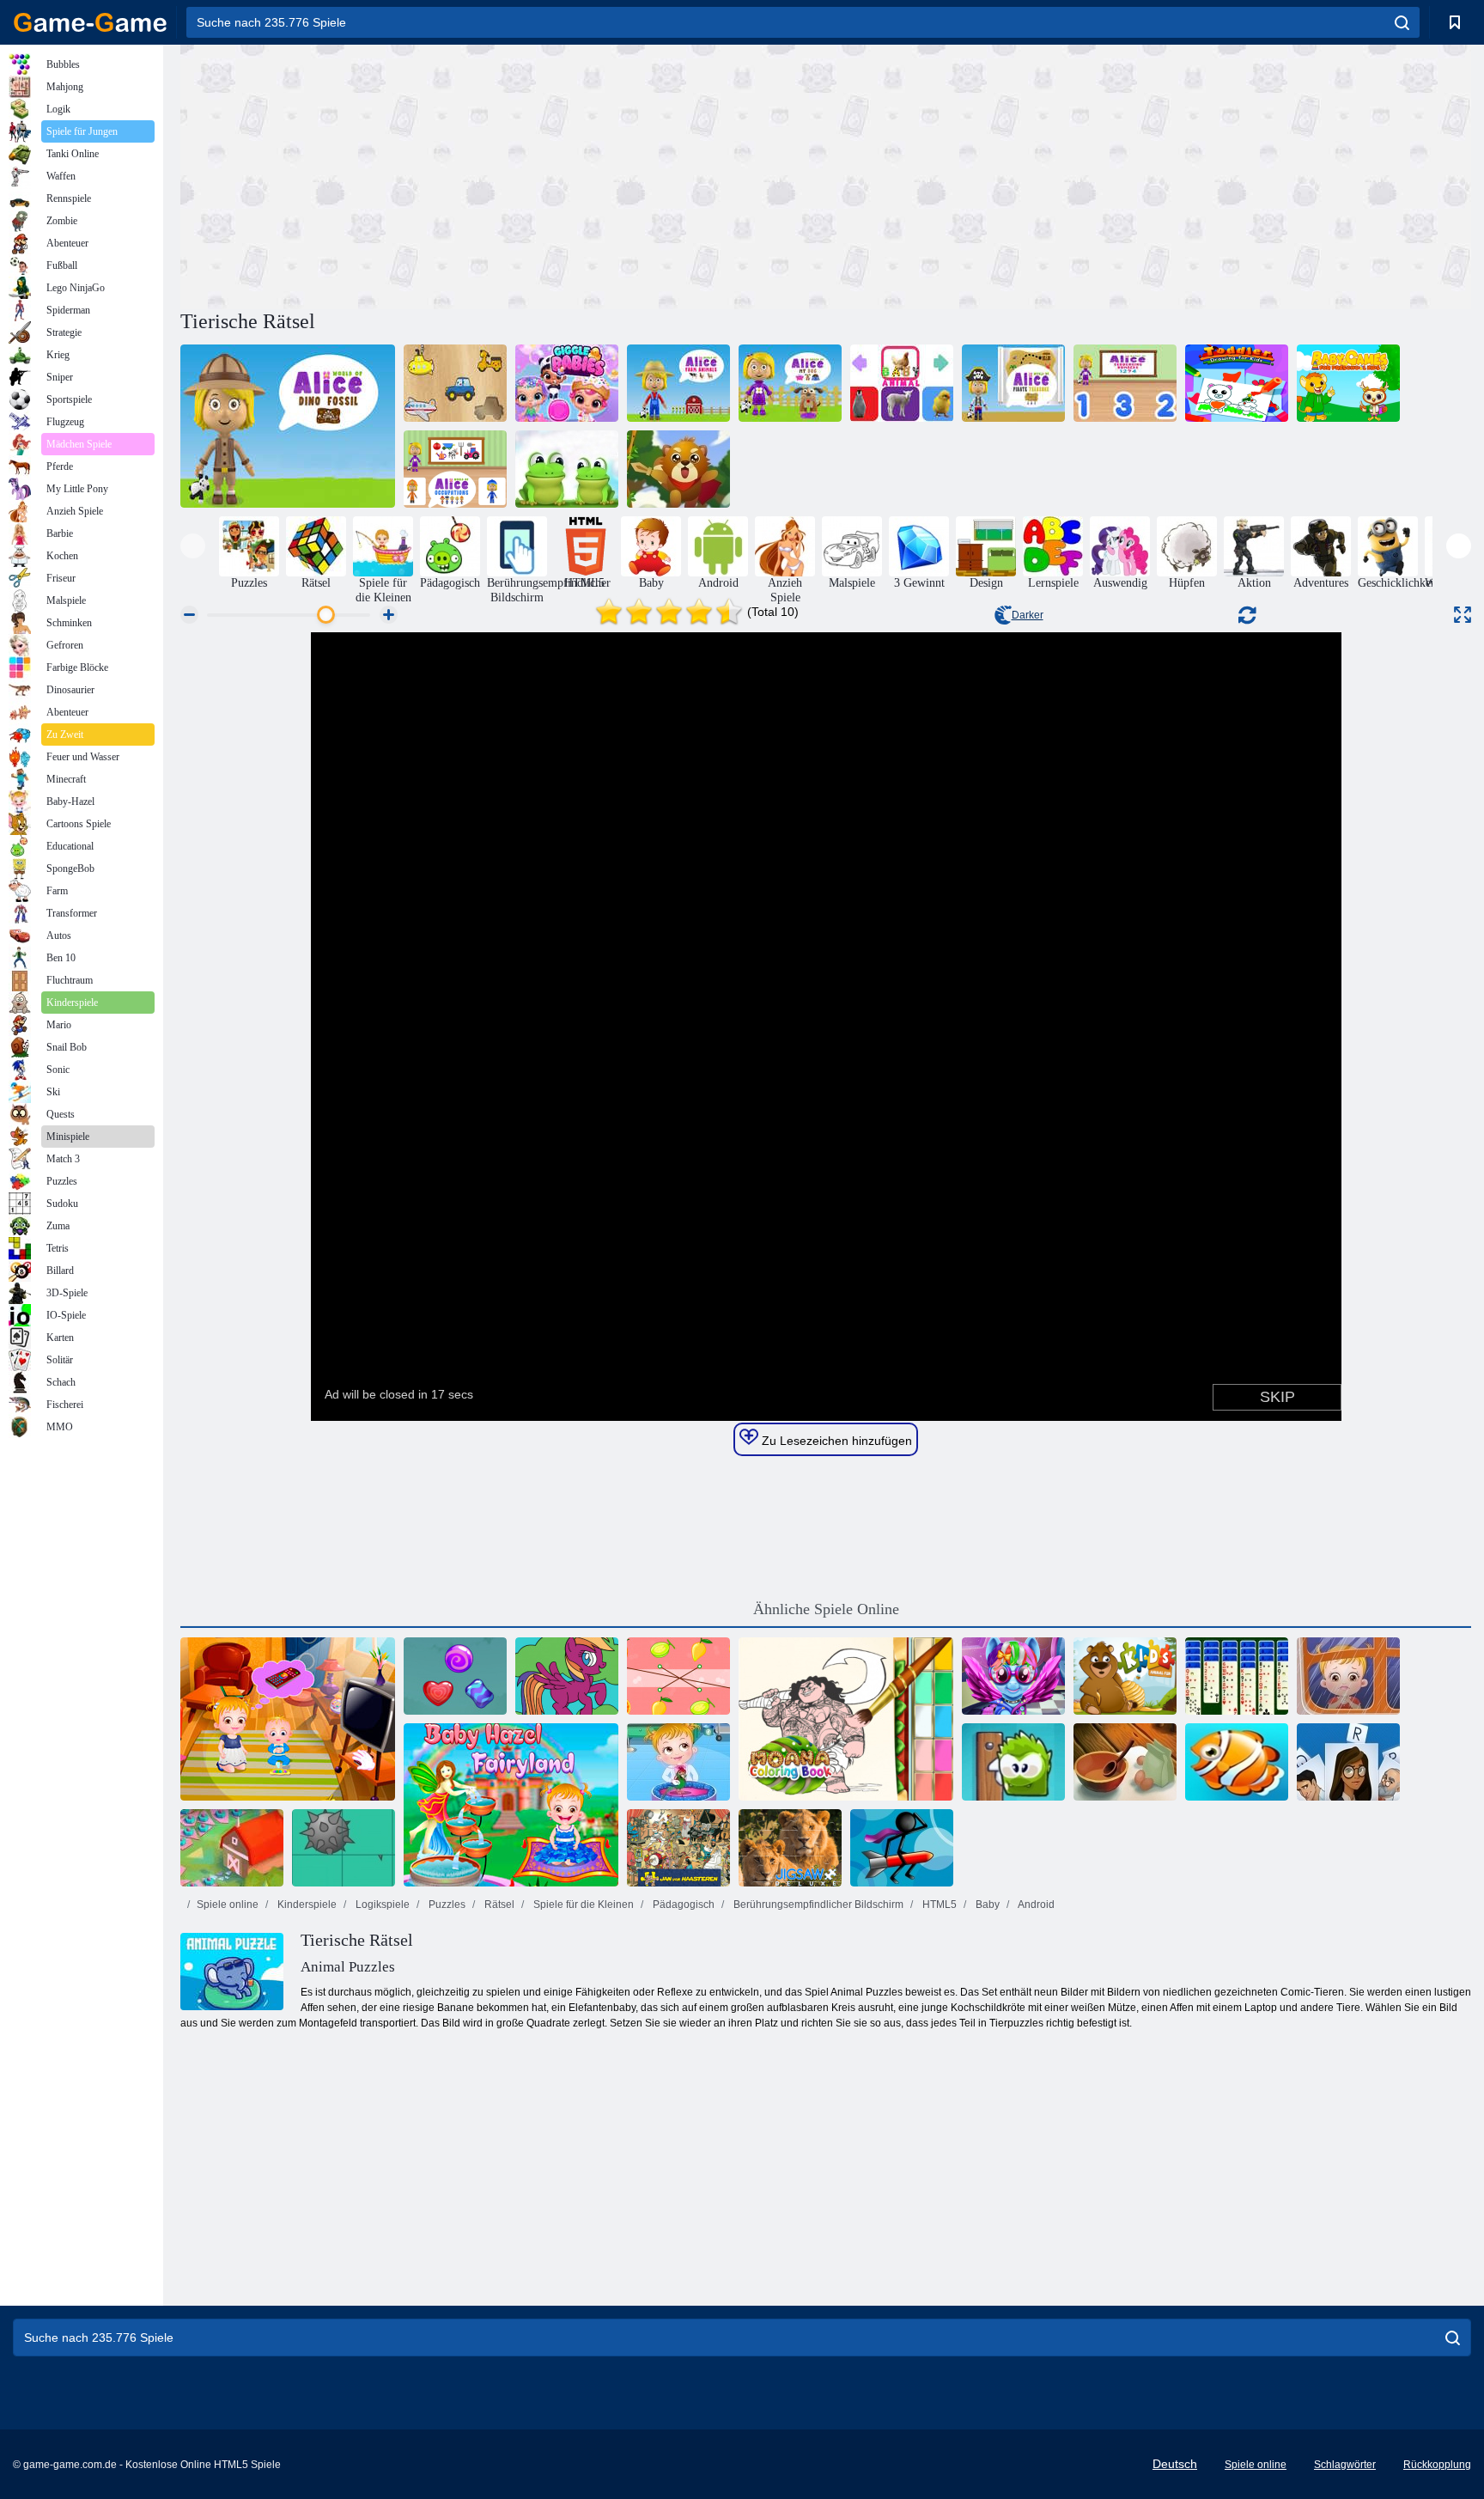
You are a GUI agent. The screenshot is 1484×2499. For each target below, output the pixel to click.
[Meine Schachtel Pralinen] (1013, 1762)
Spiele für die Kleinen (582, 1905)
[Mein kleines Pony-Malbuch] (567, 1676)
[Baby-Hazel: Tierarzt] (678, 1762)
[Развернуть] (1463, 615)
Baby (986, 1905)
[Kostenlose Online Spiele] (90, 22)
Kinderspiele (306, 1905)
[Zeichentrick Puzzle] (344, 1848)
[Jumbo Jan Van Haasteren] (678, 1848)
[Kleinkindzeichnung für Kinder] (1237, 383)
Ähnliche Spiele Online (826, 1609)
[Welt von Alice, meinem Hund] (790, 383)
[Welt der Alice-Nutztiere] (678, 383)
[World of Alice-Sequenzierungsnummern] (1125, 383)
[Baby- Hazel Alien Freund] (288, 1719)
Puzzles (446, 1905)
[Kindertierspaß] (1125, 1676)
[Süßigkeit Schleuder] (455, 1676)
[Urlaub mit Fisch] (1237, 1762)
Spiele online (228, 1905)
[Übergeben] (1348, 1762)
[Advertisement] (503, 174)
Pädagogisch (682, 1905)
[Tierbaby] (902, 383)
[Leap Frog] (567, 469)
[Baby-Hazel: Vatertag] (1348, 1676)
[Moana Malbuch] (846, 1719)
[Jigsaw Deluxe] (790, 1848)
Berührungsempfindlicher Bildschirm (817, 1905)
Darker (1028, 615)
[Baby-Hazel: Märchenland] (511, 1805)
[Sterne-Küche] (1125, 1762)
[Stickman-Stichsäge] (902, 1848)
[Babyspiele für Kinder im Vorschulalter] (1348, 383)
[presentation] (193, 546)
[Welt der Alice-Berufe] (455, 469)
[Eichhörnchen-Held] (678, 469)
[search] (1402, 22)
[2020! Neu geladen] (232, 1848)
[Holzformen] (455, 383)
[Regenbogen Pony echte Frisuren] (1013, 1676)
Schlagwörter (1345, 2465)
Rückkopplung (1437, 2465)
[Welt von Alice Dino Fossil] (288, 426)
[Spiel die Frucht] (678, 1676)
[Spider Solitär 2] (1237, 1676)
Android (1035, 1905)
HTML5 (938, 1905)
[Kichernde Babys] (567, 383)
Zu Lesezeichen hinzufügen (835, 1441)
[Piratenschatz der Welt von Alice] (1013, 383)
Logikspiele (381, 1905)
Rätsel (498, 1905)
